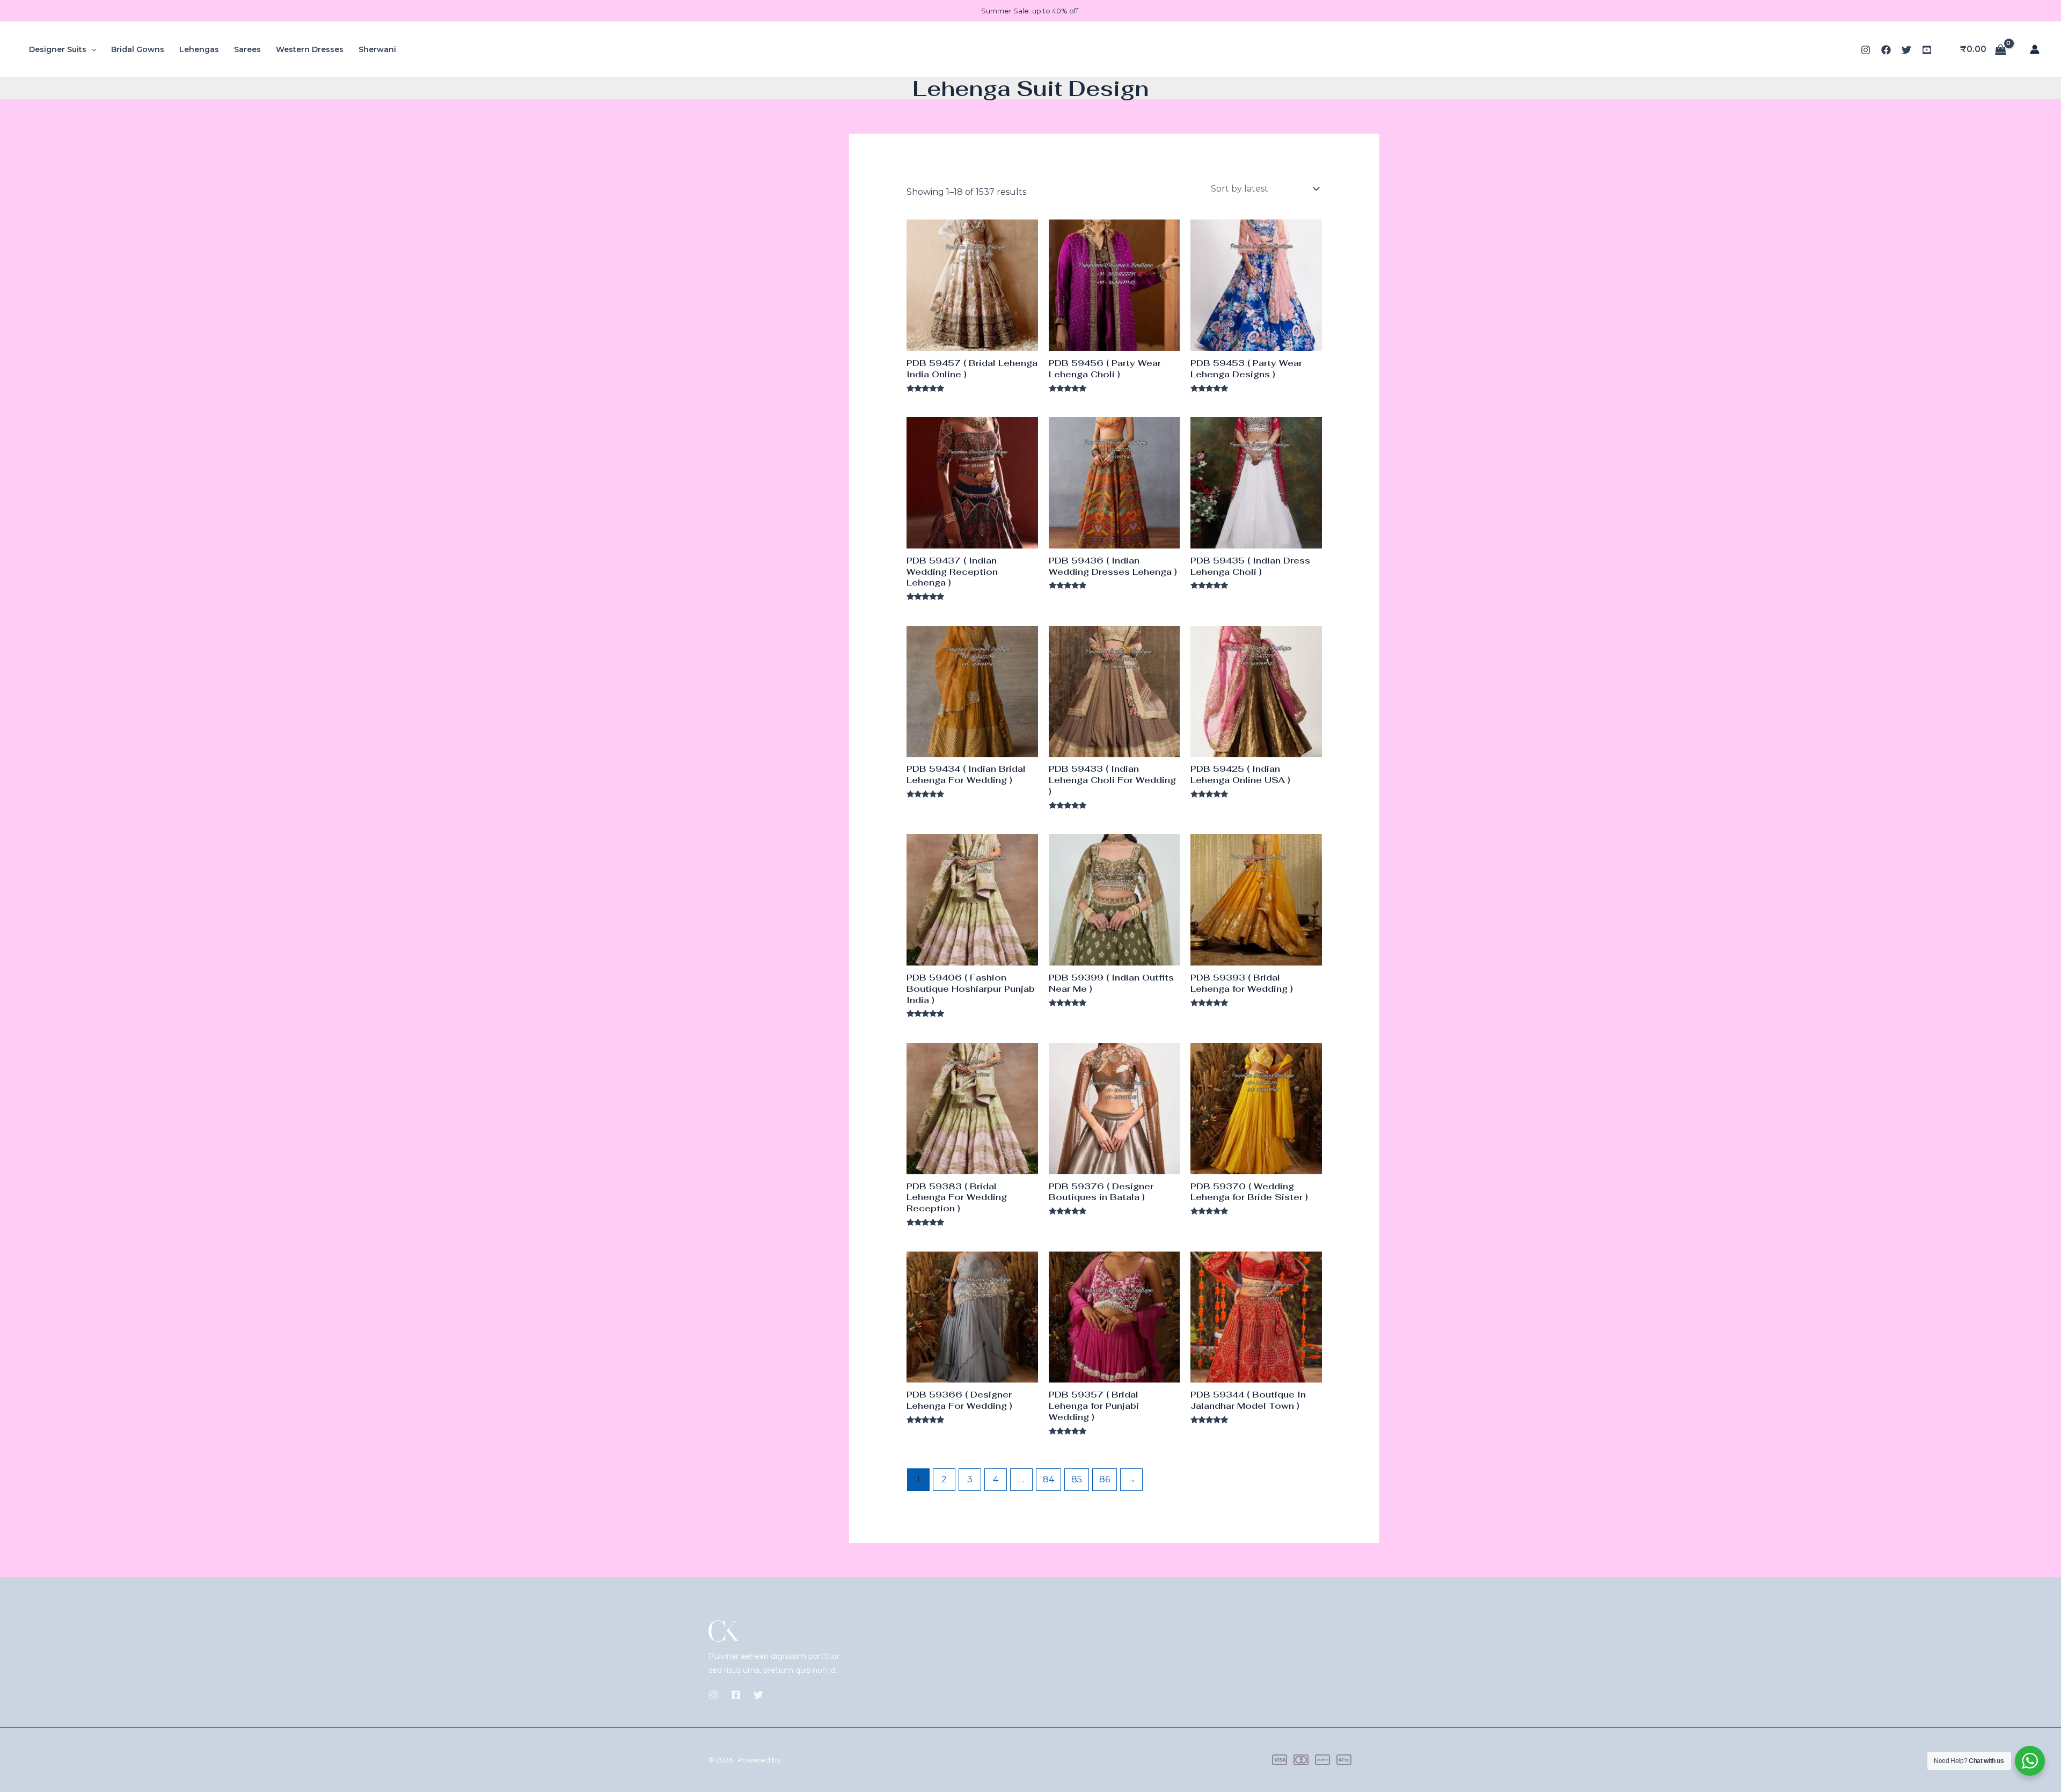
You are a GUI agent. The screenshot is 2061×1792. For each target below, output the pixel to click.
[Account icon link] (2035, 49)
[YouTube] (1927, 50)
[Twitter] (1906, 50)
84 (1048, 1479)
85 (1077, 1479)
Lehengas (199, 49)
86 (1105, 1479)
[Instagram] (1866, 50)
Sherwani (377, 49)
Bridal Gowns (138, 49)
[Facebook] (1886, 50)
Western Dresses (310, 49)
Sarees (247, 49)
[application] (91, 49)
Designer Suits (58, 49)
